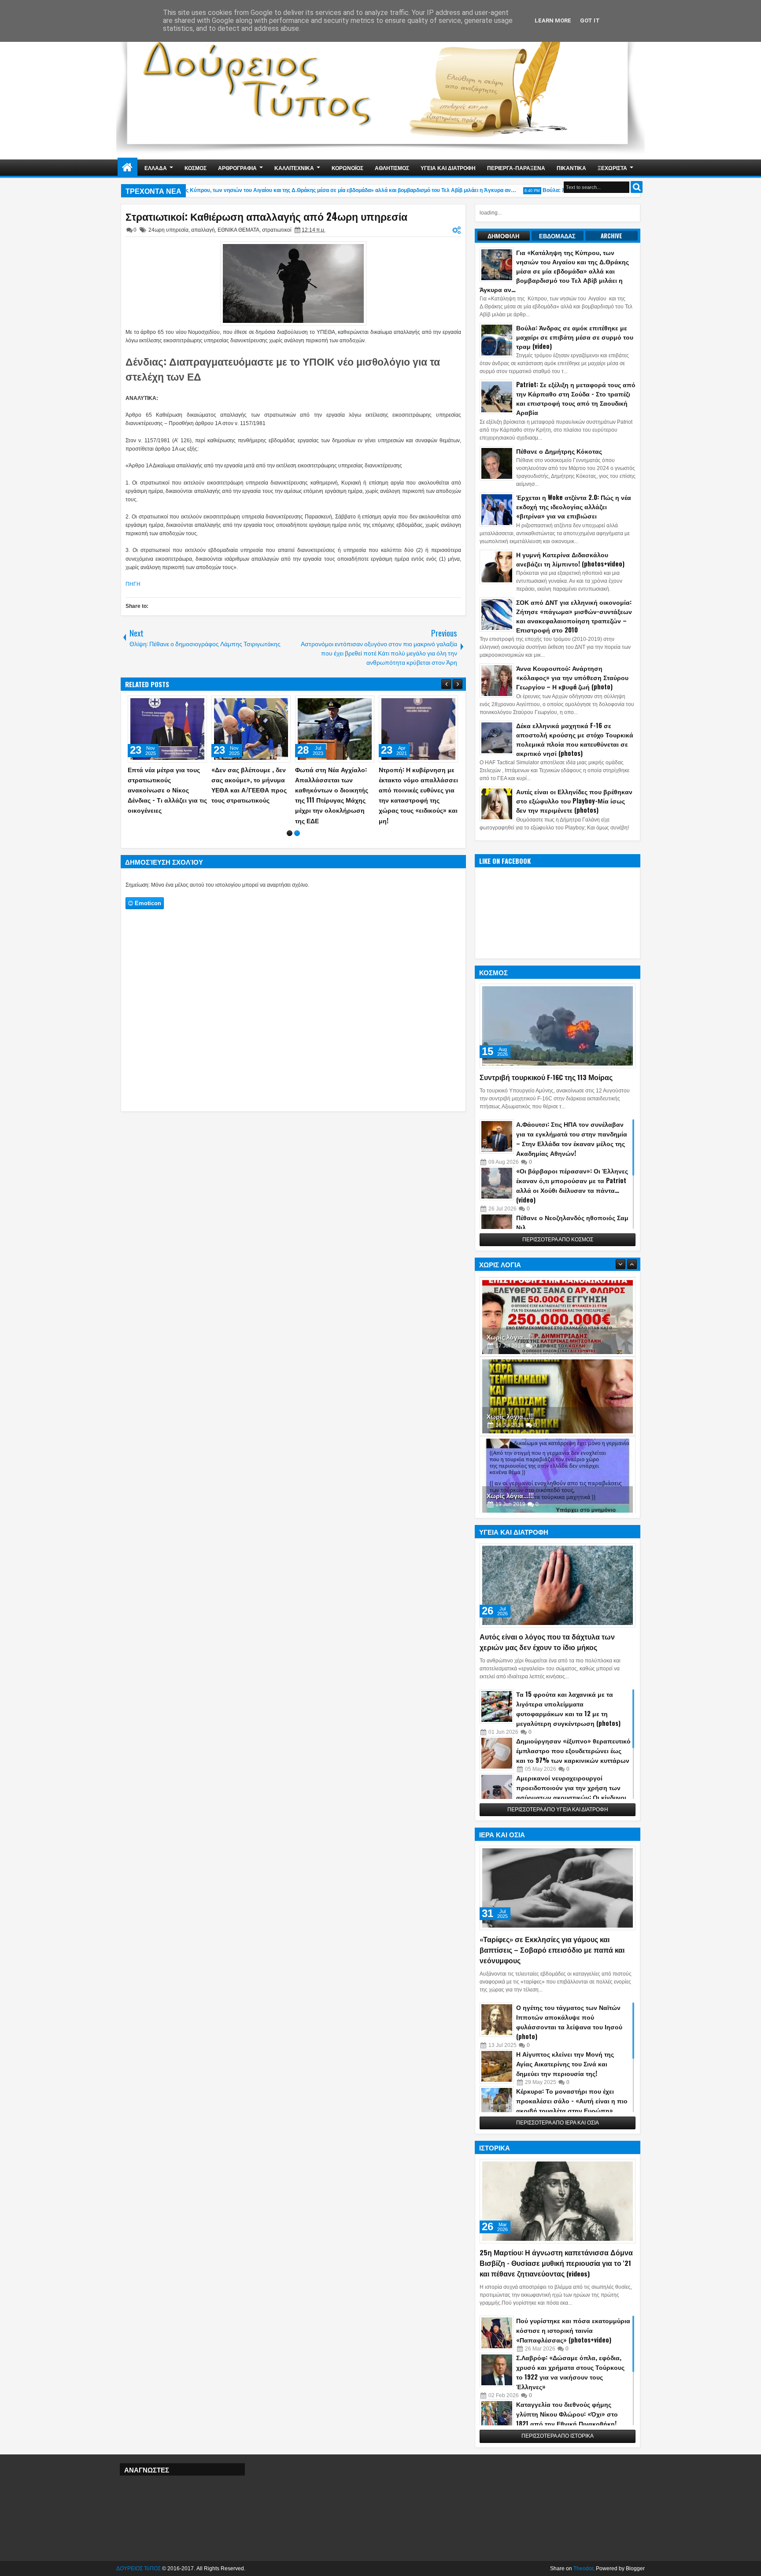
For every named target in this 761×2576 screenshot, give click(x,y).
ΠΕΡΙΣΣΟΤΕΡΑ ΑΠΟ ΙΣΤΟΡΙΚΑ (558, 2436)
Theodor (583, 2569)
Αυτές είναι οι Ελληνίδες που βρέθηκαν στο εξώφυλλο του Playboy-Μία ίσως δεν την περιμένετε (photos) (574, 801)
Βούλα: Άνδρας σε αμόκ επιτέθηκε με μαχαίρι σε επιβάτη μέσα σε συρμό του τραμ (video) (575, 337)
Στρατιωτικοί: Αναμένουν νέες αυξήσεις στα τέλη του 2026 (164, 779)
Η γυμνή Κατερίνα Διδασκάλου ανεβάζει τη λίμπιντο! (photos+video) (570, 559)
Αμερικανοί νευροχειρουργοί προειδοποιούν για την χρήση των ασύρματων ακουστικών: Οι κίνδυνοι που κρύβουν (571, 1792)
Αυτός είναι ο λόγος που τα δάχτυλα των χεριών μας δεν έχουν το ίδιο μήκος (547, 1642)
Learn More (553, 20)
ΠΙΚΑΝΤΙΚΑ (571, 168)
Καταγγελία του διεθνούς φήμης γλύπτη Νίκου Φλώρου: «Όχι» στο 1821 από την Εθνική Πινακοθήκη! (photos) (567, 2419)
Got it (590, 20)
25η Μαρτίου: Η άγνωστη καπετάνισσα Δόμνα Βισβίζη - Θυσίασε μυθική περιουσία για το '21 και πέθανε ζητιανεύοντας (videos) (556, 2263)
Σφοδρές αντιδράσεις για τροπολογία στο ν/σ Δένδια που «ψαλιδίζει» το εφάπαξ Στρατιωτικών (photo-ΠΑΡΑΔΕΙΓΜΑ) (334, 790)
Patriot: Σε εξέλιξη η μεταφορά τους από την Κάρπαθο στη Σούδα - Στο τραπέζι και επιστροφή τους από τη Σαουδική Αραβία (576, 398)
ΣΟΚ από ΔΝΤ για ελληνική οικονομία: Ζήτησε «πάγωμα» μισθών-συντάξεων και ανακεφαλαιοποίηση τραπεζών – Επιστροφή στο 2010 (574, 616)
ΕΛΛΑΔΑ (156, 168)
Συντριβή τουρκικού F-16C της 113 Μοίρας (546, 1077)
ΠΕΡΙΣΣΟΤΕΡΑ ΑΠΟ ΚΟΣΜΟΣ (558, 1240)
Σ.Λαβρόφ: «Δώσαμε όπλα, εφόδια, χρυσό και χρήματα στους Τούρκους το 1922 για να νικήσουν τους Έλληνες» (570, 2372)
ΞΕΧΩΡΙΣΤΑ (612, 168)
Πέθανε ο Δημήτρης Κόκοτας (559, 451)
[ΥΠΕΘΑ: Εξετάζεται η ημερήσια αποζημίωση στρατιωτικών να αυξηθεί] (418, 729)
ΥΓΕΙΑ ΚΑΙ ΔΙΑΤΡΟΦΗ (448, 168)
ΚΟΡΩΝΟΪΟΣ (347, 168)
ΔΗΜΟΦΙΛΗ (503, 236)
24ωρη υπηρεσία (168, 230)
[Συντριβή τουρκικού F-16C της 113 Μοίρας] (558, 1026)
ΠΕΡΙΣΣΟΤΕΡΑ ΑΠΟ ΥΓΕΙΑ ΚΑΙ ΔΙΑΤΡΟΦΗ (558, 1810)
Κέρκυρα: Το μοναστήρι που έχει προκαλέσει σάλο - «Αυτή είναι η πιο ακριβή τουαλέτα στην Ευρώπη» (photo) (572, 2105)
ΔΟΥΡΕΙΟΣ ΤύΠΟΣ (139, 2569)
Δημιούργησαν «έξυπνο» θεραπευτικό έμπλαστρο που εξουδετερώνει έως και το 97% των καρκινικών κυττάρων (573, 1750)
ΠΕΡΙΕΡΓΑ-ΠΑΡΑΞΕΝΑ (516, 168)
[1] (290, 823)
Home (127, 168)
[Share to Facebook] (178, 704)
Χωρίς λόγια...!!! (510, 1335)
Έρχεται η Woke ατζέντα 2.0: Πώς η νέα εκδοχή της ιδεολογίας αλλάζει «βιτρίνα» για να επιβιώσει (574, 506)
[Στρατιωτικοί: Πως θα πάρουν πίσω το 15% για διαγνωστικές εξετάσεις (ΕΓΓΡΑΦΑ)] (251, 729)
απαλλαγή (203, 230)
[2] (297, 823)
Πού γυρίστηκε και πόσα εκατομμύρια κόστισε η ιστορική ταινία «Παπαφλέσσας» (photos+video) (573, 2330)
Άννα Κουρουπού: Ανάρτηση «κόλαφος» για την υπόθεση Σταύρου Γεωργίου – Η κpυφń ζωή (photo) (572, 677)
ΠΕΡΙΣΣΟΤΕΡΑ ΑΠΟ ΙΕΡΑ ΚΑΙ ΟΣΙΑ (558, 2123)
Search (637, 187)
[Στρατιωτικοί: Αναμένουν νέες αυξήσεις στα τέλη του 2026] (167, 729)
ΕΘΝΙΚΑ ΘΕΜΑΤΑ (238, 230)
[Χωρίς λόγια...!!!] (558, 1315)
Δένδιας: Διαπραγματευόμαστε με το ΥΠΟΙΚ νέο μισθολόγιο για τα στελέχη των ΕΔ (283, 369)
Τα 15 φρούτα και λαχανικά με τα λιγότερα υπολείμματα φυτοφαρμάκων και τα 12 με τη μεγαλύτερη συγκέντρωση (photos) (568, 1708)
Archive (611, 236)
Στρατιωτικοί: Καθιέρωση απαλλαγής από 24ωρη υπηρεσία (266, 216)
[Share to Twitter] (188, 704)
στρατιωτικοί (277, 230)
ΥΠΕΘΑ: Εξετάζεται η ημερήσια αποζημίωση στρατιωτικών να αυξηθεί (416, 779)
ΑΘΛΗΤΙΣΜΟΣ (392, 168)
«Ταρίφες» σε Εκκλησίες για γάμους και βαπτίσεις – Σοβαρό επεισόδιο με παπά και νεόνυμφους (552, 1950)
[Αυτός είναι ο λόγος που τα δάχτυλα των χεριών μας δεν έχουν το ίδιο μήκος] (558, 1585)
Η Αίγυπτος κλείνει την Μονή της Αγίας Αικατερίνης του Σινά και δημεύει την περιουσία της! (565, 2063)
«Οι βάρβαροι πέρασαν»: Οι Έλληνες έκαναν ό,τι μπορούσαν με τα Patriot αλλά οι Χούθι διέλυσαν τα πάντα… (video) (572, 1185)
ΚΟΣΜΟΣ (196, 168)
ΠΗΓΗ (133, 584)
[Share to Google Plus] (197, 704)
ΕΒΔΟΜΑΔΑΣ (557, 236)
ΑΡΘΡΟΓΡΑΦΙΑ (237, 168)
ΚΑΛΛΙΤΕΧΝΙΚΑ (294, 168)
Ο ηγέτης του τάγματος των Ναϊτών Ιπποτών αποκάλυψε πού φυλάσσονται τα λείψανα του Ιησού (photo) (569, 2022)
